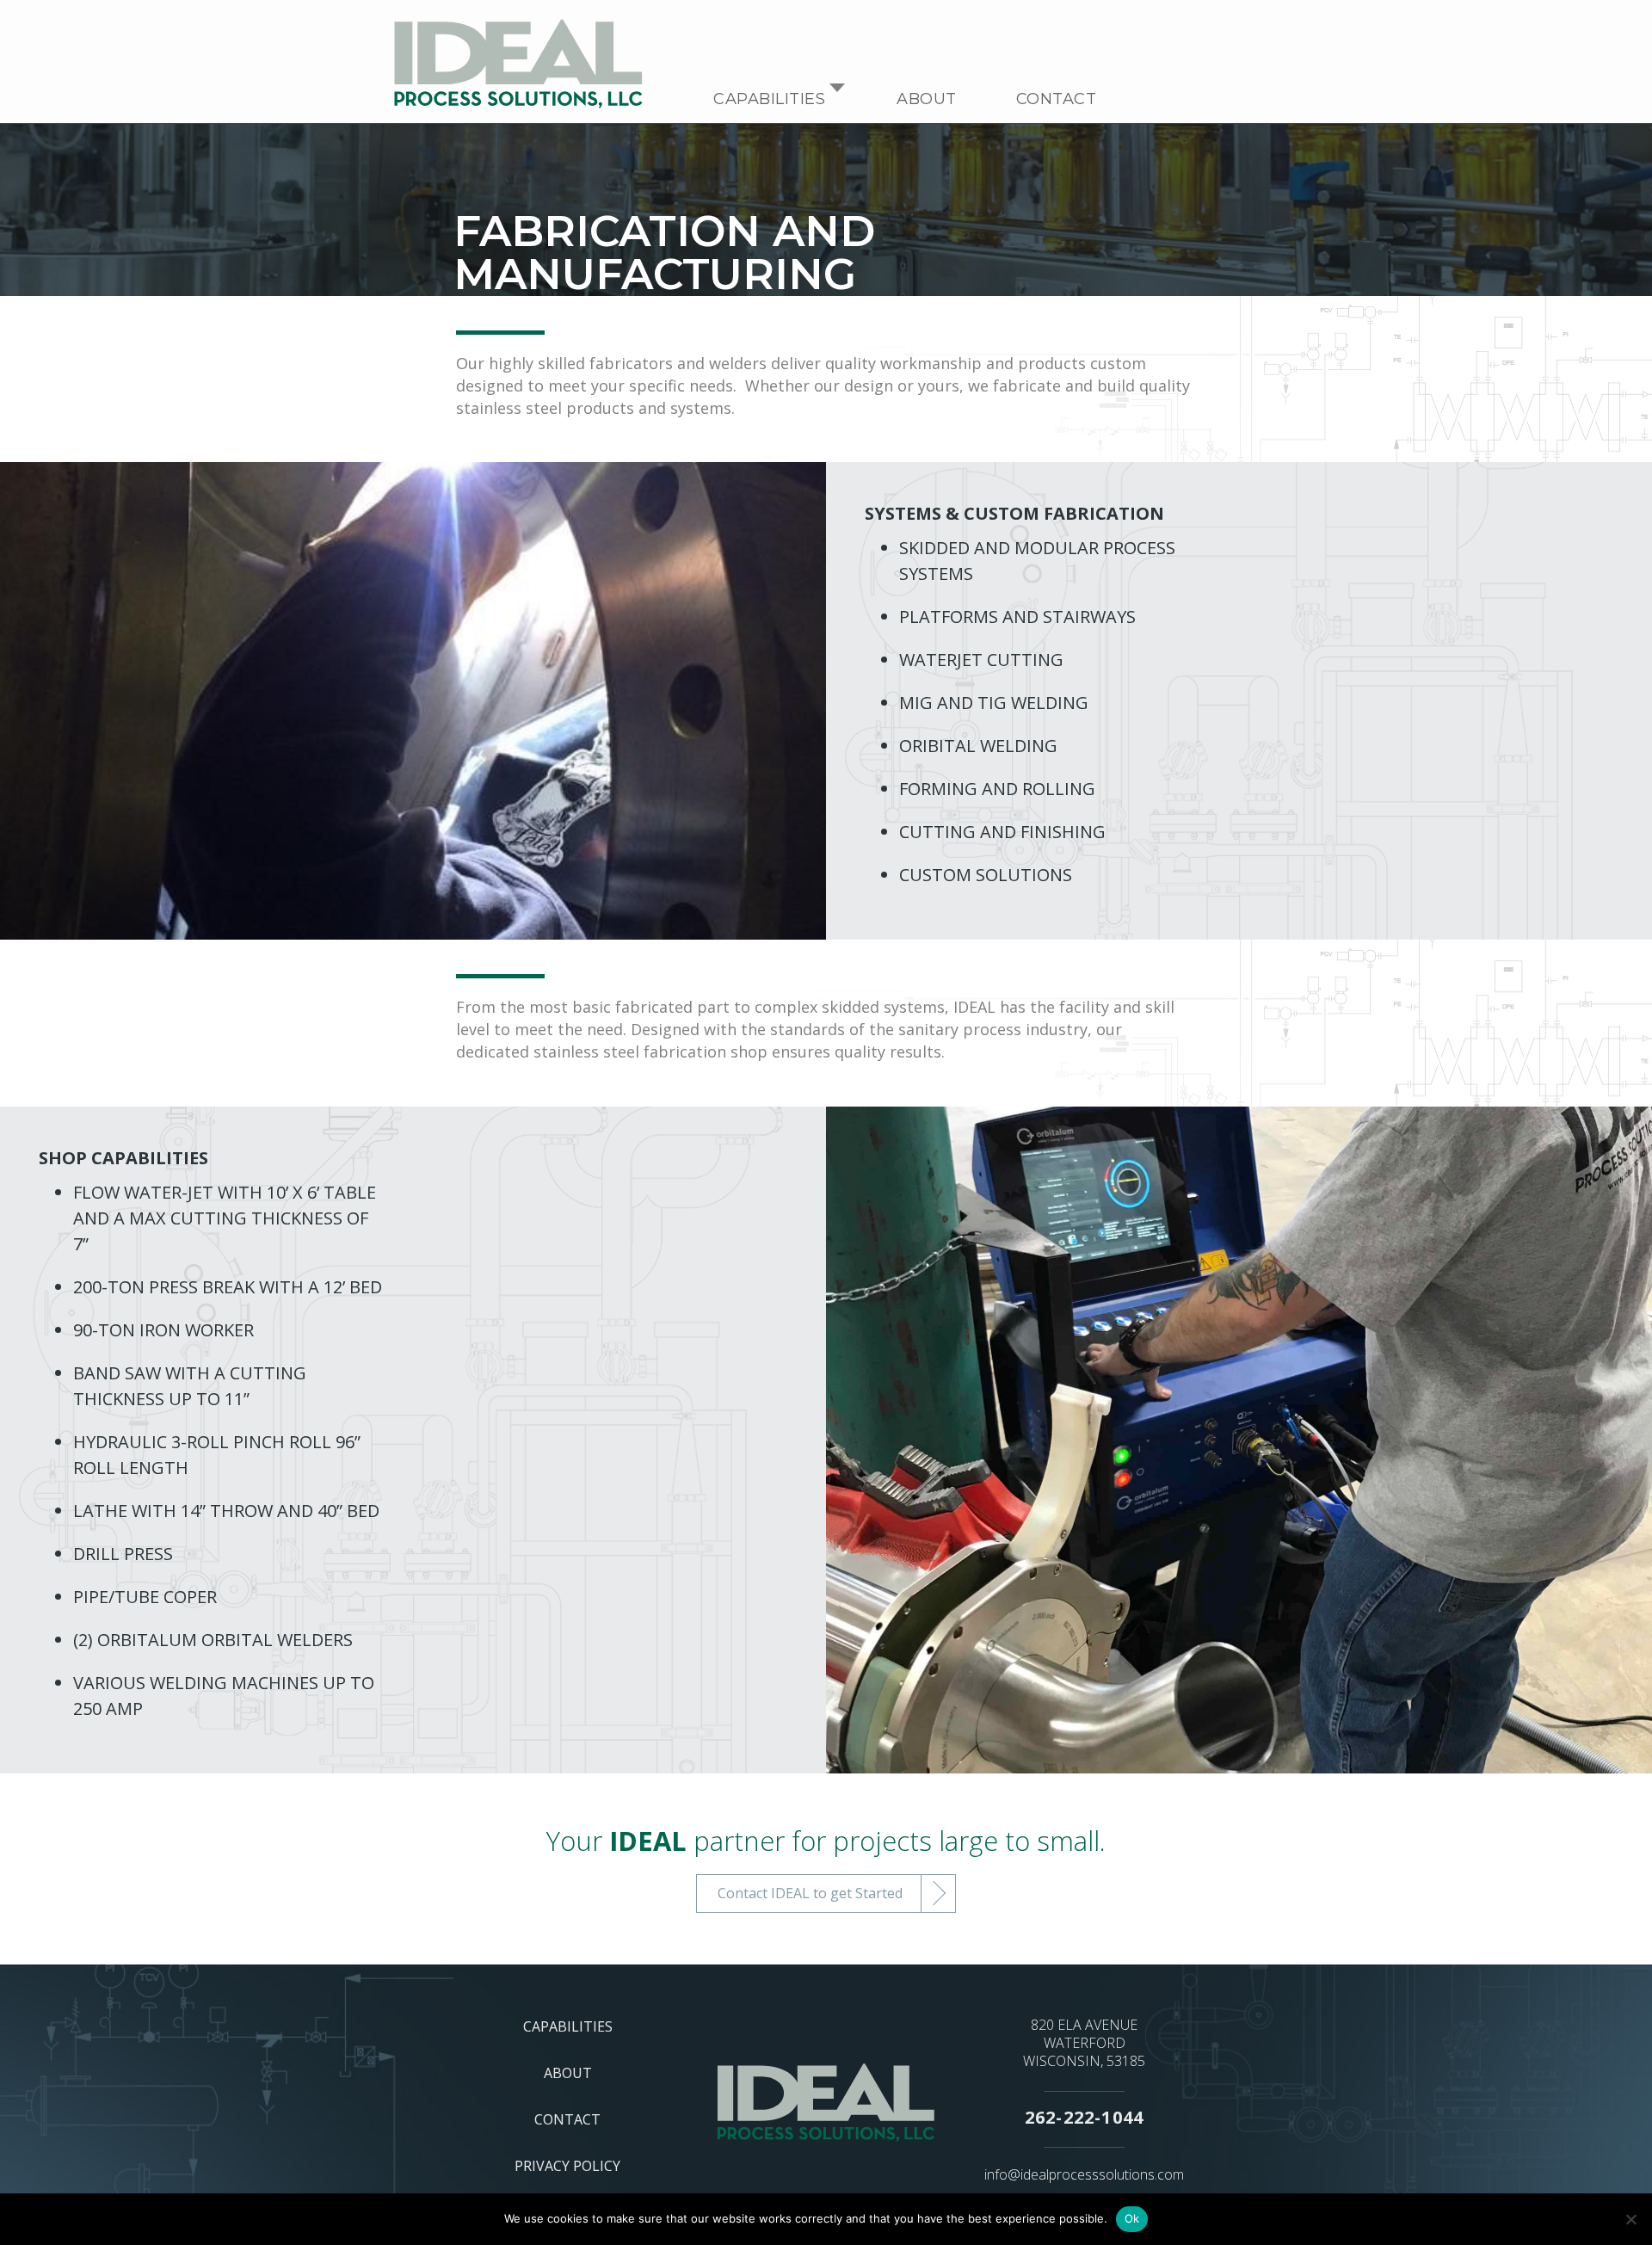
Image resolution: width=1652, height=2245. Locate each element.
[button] (837, 99)
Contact (1057, 99)
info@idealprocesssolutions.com (1084, 2174)
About (927, 99)
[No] (1630, 2219)
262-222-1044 (1084, 2117)
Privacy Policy (567, 2166)
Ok (1132, 2218)
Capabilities (769, 99)
